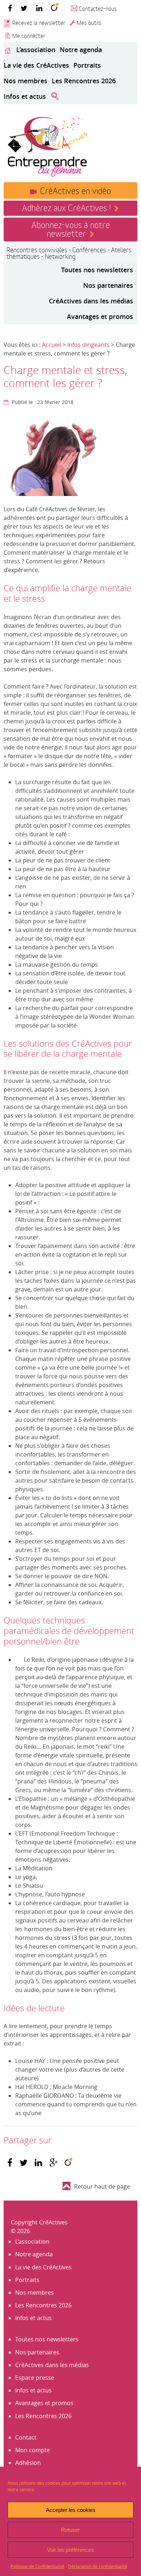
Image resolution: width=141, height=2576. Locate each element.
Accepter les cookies (71, 2510)
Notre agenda (81, 50)
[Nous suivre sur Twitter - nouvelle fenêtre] (24, 8)
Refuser (70, 2530)
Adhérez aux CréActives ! (66, 207)
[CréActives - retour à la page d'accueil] (47, 146)
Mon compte (33, 2450)
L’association (36, 50)
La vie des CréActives (36, 65)
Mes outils (89, 22)
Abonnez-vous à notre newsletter (71, 228)
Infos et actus (25, 96)
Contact (26, 2437)
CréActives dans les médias (91, 301)
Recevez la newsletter (39, 22)
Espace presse (35, 2378)
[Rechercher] (55, 97)
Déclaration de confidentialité (98, 2566)
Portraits (87, 65)
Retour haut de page (102, 2186)
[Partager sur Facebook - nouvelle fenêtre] (10, 2163)
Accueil (52, 345)
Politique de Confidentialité (37, 2566)
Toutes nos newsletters (97, 270)
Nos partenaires (108, 285)
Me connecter (29, 35)
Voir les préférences (70, 2550)
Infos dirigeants (88, 345)
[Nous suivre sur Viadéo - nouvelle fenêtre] (55, 8)
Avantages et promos (100, 316)
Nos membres (25, 81)
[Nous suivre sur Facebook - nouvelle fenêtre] (10, 8)
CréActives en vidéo (76, 190)
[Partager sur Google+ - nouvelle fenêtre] (54, 2163)
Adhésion (28, 2463)
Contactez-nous (98, 8)
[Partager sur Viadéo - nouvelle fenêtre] (69, 2163)
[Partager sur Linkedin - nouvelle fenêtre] (39, 2163)
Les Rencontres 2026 (84, 81)
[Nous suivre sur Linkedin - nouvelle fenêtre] (39, 8)
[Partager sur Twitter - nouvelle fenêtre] (23, 2163)
